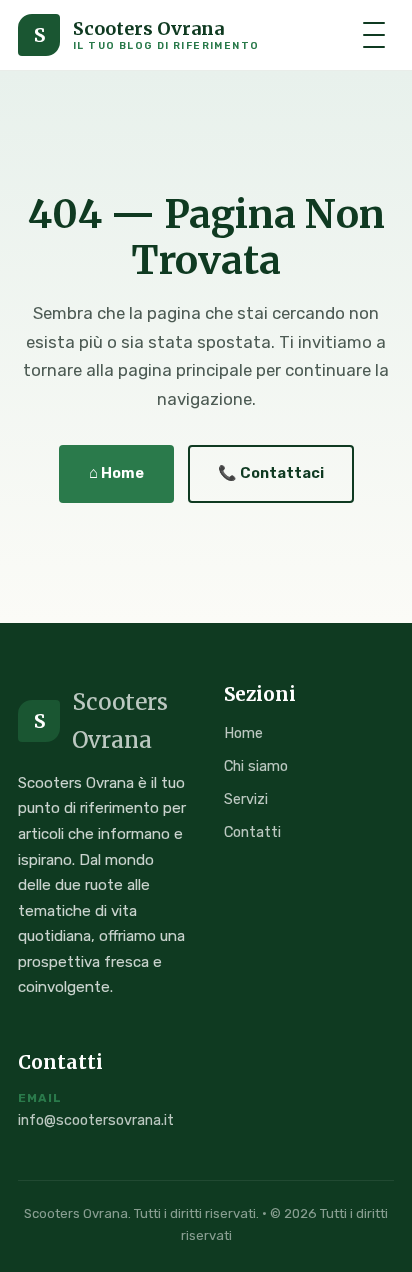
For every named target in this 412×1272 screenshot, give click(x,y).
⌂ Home (116, 473)
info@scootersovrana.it (96, 1120)
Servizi (246, 799)
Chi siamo (256, 766)
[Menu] (374, 35)
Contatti (252, 832)
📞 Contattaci (271, 473)
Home (243, 733)
